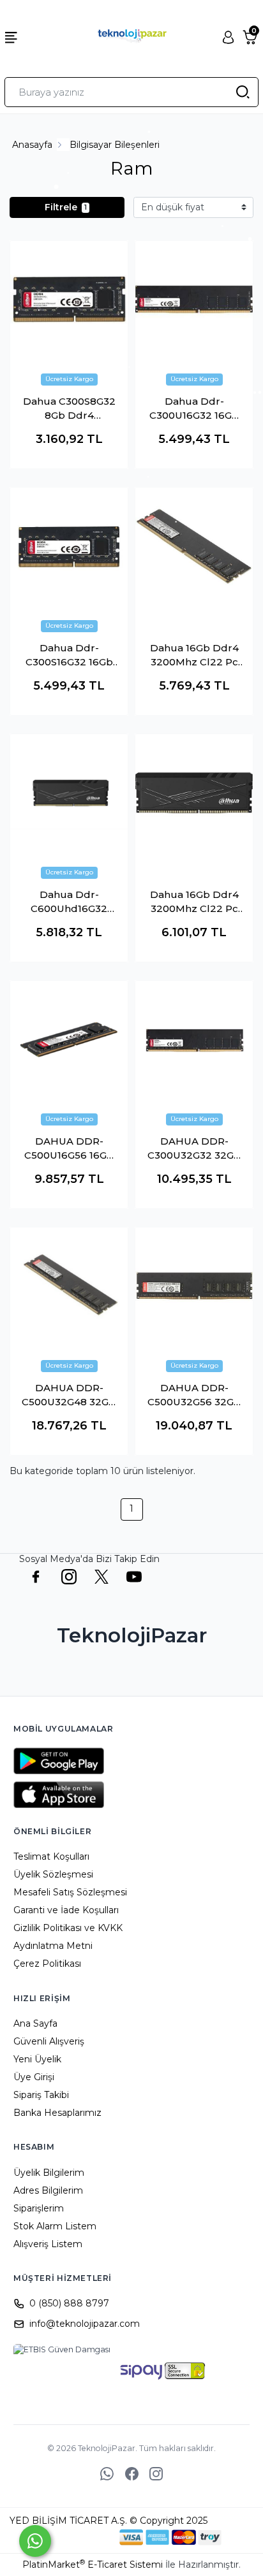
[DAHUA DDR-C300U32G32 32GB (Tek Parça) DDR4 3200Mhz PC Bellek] (194, 1039)
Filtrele (66, 207)
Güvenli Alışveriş (49, 2041)
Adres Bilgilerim (48, 2190)
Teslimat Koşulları (51, 1856)
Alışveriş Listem (48, 2244)
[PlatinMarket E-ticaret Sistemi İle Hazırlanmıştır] (76, 2537)
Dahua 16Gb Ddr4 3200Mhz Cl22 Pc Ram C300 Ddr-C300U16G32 (194, 656)
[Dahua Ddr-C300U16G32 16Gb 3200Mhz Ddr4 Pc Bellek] (194, 300)
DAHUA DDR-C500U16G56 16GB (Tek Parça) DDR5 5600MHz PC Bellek (69, 1149)
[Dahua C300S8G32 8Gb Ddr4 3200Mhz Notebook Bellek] (69, 300)
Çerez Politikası (47, 1964)
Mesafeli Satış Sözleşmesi (70, 1892)
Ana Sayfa (35, 2023)
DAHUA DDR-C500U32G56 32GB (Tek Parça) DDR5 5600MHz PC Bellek (194, 1396)
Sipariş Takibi (41, 2095)
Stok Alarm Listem (55, 2226)
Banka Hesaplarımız (57, 2113)
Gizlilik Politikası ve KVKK (68, 1928)
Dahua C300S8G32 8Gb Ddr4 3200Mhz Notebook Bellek (69, 409)
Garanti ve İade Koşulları (66, 1910)
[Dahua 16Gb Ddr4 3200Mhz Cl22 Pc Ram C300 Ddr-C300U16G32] (194, 546)
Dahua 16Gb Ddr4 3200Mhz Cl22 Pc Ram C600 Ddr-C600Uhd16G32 (194, 902)
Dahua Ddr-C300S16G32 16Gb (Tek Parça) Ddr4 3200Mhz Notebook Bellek (69, 656)
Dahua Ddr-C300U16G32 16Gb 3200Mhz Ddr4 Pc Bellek (194, 409)
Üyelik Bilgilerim (49, 2173)
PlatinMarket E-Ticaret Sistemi (93, 2565)
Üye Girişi (34, 2077)
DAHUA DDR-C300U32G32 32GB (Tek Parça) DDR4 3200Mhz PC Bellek (194, 1149)
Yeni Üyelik (37, 2059)
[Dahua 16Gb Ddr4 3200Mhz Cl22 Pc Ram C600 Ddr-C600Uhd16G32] (194, 793)
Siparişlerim (39, 2208)
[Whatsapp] (35, 2541)
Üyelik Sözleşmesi (53, 1874)
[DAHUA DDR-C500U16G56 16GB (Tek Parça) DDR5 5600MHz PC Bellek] (69, 1039)
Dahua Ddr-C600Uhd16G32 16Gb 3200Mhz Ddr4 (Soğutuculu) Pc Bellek (69, 902)
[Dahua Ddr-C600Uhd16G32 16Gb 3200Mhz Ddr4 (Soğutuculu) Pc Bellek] (69, 793)
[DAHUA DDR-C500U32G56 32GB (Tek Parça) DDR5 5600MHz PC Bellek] (194, 1286)
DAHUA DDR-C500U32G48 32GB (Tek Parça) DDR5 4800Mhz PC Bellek (69, 1396)
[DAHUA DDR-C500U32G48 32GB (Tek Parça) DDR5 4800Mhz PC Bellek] (69, 1286)
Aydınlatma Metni (53, 1946)
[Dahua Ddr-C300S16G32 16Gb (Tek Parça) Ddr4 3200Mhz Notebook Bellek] (69, 546)
